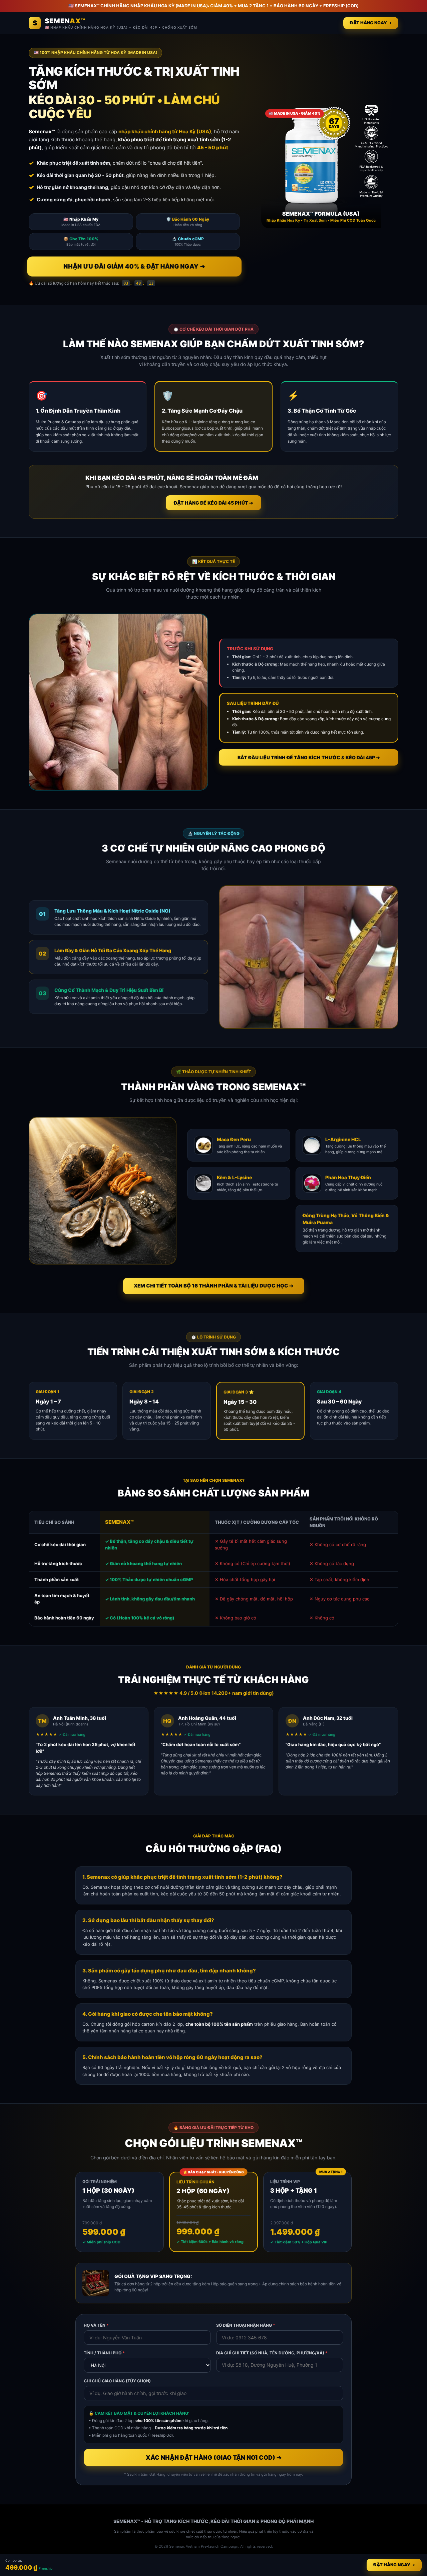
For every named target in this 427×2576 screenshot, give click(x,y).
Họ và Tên (96, 2325)
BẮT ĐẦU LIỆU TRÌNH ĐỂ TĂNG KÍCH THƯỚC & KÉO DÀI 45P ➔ (309, 757)
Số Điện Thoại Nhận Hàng (246, 2325)
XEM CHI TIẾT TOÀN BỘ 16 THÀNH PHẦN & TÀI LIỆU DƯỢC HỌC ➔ (214, 1286)
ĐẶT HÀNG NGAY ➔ (371, 23)
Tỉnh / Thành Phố (104, 2353)
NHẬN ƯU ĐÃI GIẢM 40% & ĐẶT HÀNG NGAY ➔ (134, 267)
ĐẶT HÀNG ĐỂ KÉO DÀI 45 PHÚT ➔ (213, 503)
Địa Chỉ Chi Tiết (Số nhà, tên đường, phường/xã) (272, 2353)
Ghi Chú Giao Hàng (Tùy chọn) (117, 2381)
